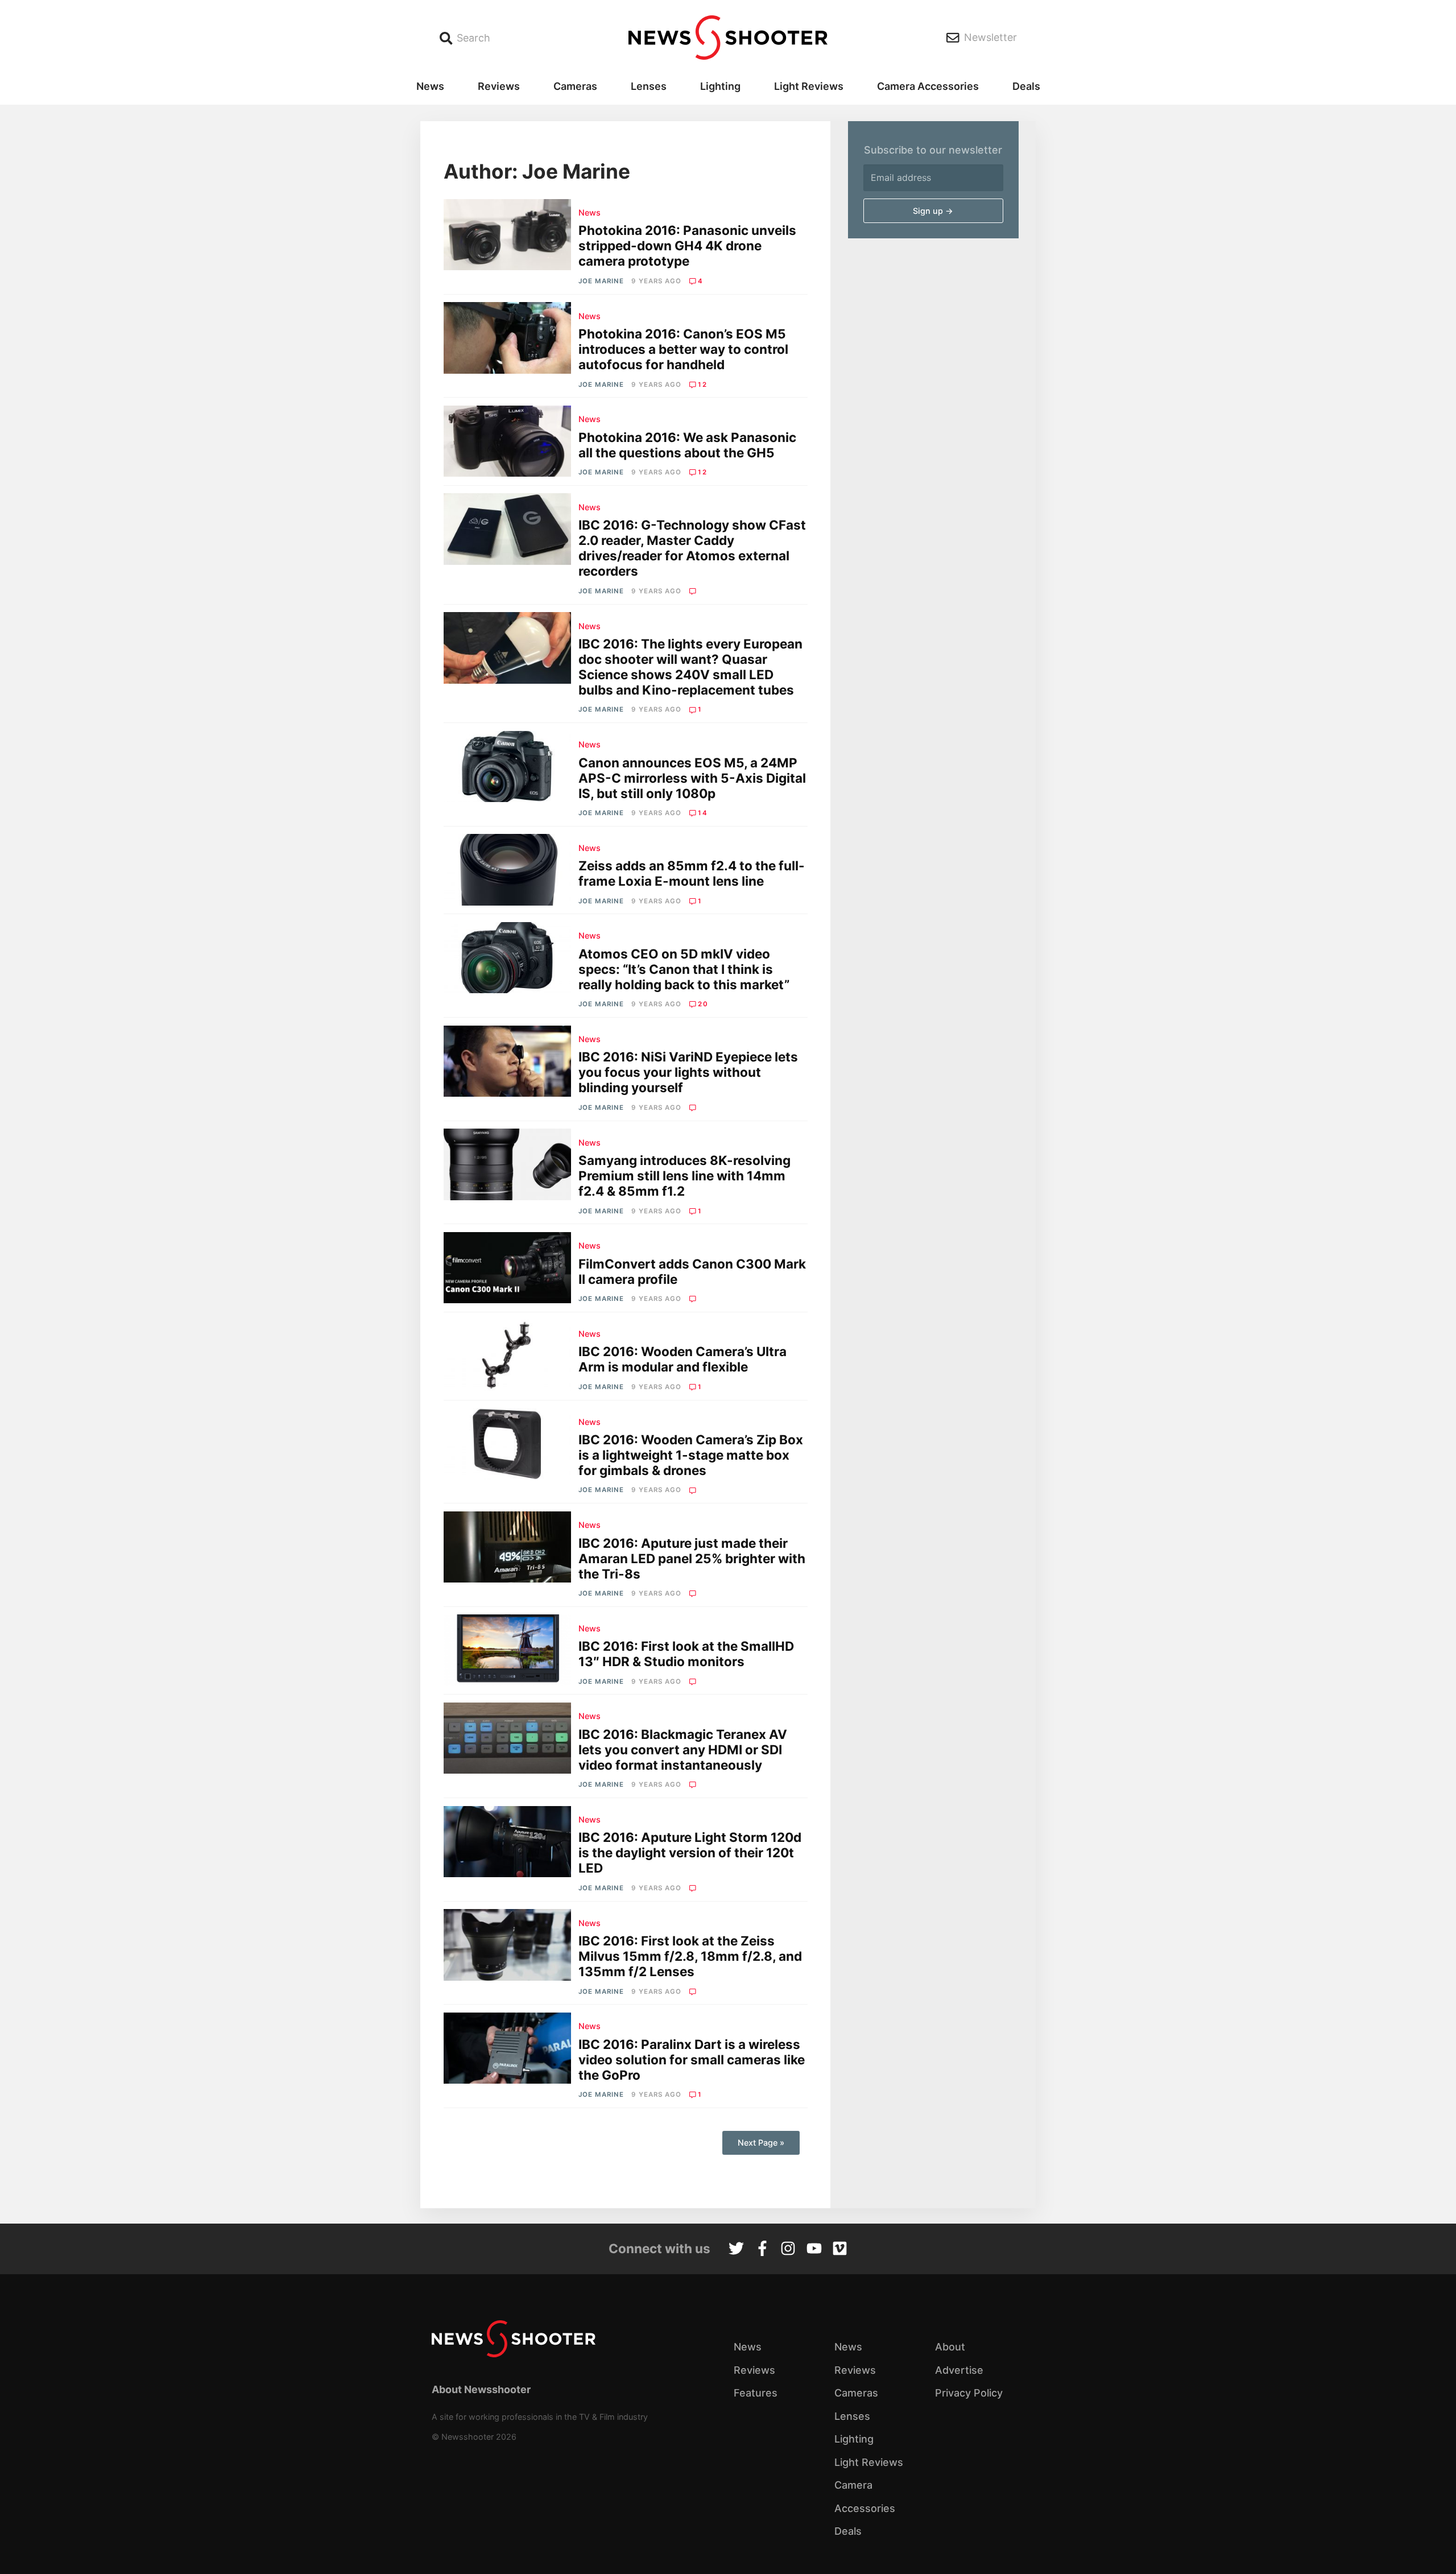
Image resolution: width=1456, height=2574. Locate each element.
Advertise (959, 2370)
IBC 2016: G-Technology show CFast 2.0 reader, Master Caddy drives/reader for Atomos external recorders (692, 548)
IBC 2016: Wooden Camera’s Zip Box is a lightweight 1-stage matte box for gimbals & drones (691, 1455)
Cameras (575, 86)
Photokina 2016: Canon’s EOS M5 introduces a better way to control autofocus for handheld (683, 349)
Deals (1026, 86)
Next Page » (761, 2143)
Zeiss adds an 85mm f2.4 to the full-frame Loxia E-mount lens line (692, 873)
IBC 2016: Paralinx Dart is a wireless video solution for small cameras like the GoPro (692, 2059)
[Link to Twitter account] (736, 2250)
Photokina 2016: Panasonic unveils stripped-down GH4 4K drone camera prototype (687, 245)
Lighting (720, 86)
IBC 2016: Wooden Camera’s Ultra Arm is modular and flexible (682, 1359)
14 (702, 813)
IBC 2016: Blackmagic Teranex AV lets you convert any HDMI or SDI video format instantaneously (683, 1749)
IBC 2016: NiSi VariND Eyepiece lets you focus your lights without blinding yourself (688, 1072)
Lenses (649, 86)
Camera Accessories (928, 86)
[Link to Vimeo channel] (840, 2250)
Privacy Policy (969, 2393)
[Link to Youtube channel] (814, 2250)
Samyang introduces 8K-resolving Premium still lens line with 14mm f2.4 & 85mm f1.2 (684, 1176)
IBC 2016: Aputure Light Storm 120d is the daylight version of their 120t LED (690, 1852)
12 (702, 385)
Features (756, 2393)
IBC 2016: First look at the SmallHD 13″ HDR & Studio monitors (686, 1654)
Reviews (499, 86)
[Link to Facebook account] (762, 2250)
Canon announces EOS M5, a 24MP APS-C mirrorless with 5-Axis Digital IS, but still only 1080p (692, 778)
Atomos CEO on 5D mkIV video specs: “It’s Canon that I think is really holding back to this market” (684, 969)
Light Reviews (809, 86)
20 (703, 1004)
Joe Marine (601, 281)
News (430, 86)
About (950, 2347)
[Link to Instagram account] (788, 2250)
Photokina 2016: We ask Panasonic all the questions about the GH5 (687, 445)
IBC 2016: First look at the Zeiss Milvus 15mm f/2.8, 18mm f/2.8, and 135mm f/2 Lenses (690, 1956)
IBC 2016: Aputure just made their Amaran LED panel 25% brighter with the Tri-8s (692, 1558)
